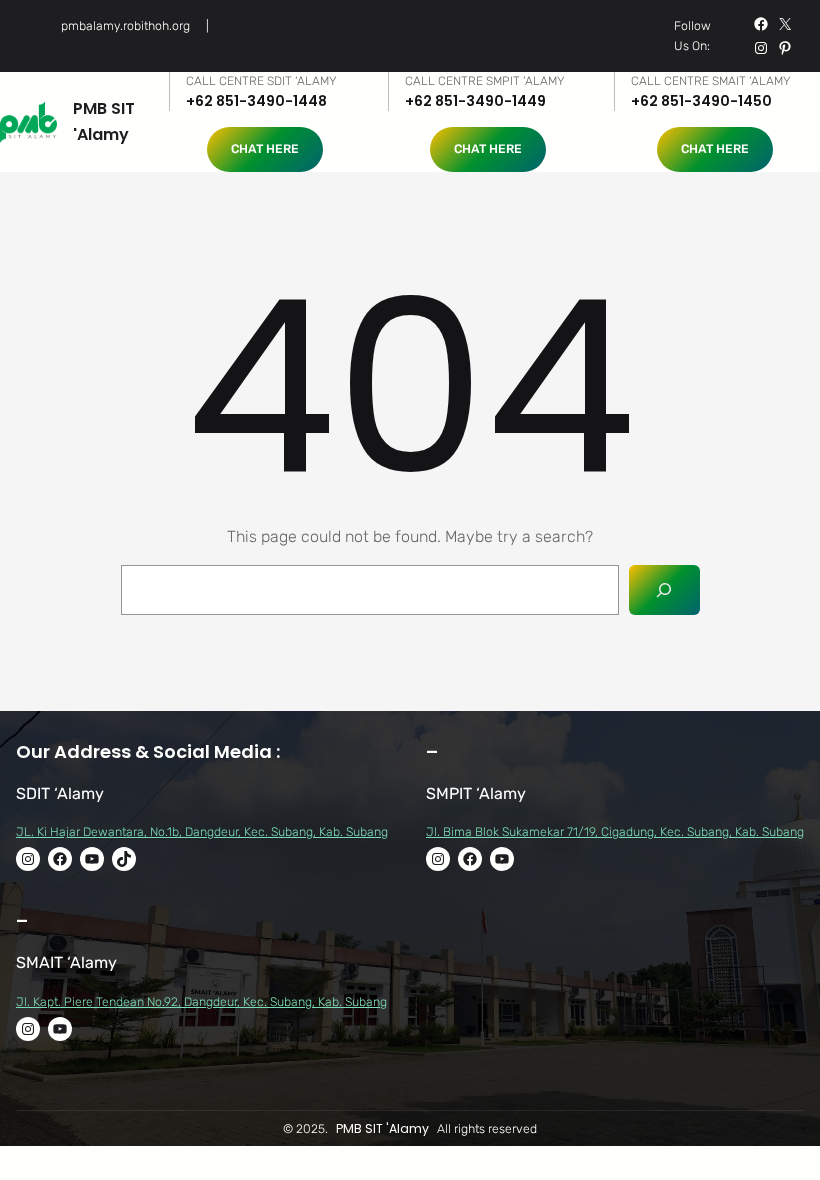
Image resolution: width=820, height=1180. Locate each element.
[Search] (664, 589)
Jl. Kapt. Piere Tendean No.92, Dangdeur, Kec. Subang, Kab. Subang (201, 1001)
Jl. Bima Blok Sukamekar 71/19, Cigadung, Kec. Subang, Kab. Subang (615, 831)
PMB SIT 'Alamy (382, 1128)
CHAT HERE (265, 148)
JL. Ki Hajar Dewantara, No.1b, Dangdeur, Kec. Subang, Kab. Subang (202, 831)
